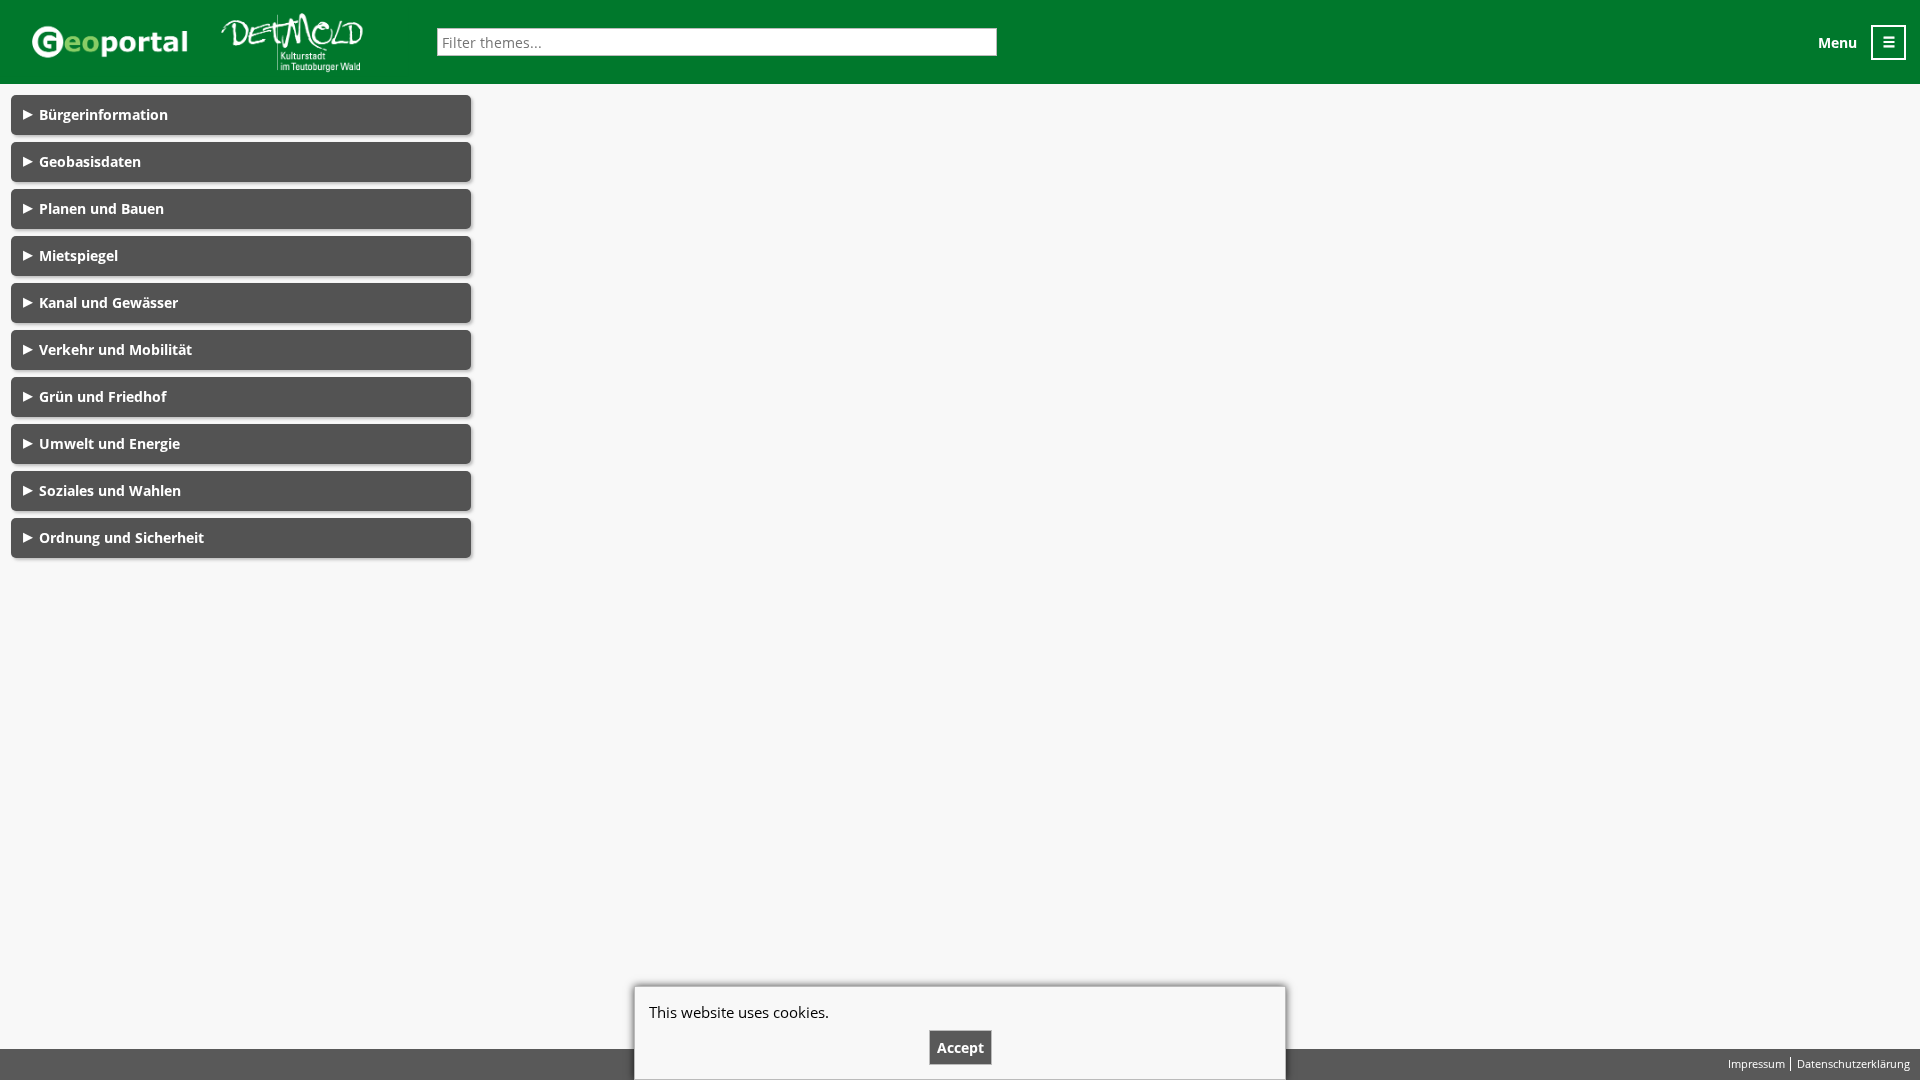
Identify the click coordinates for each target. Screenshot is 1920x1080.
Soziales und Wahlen (110, 490)
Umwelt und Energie (109, 443)
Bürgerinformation (103, 114)
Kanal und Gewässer (108, 302)
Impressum (1756, 1064)
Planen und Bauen (101, 208)
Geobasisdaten (90, 161)
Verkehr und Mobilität (115, 349)
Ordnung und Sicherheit (121, 537)
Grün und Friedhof (102, 396)
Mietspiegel (78, 255)
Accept (960, 1047)
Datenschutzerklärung (1853, 1064)
